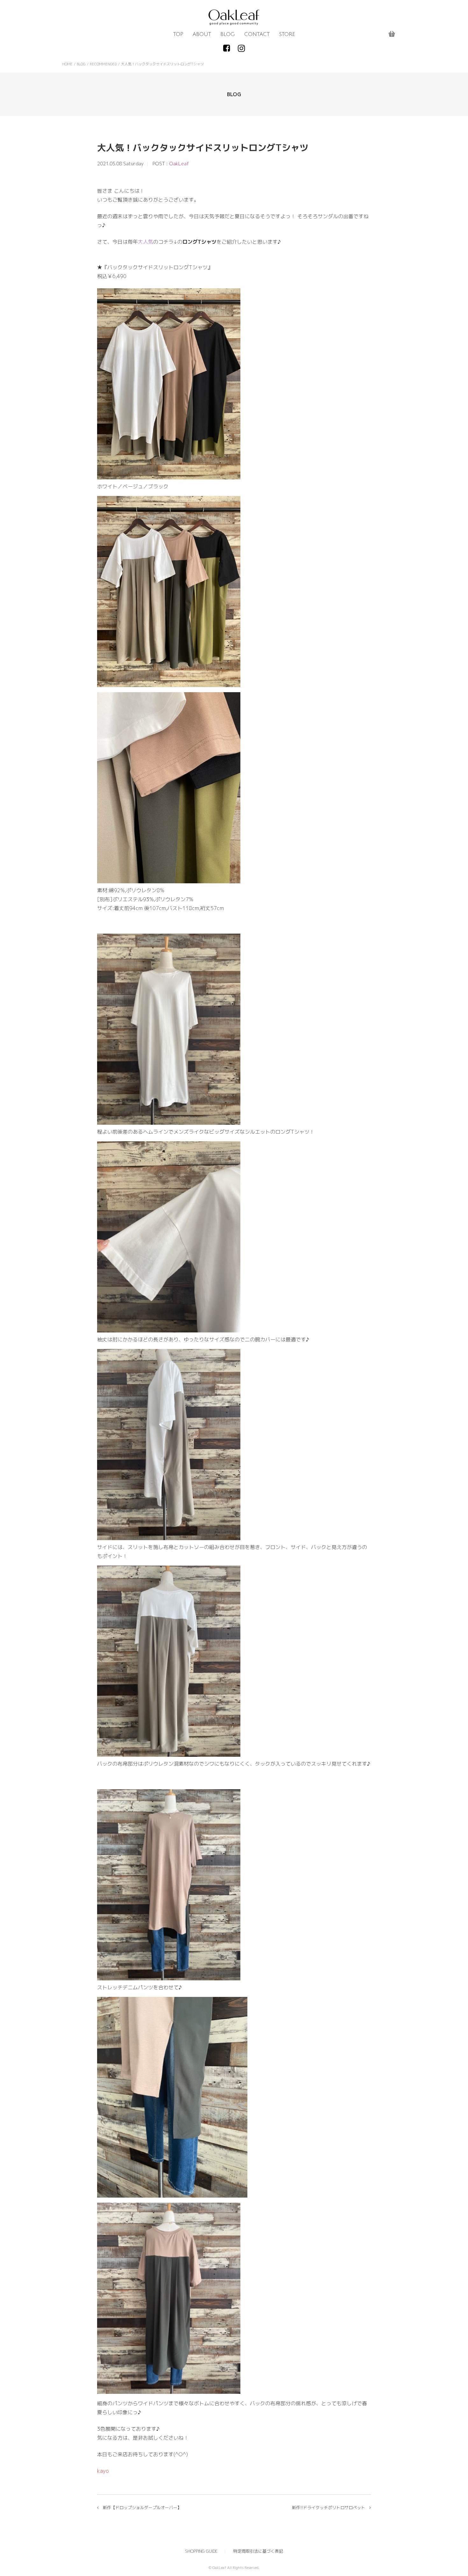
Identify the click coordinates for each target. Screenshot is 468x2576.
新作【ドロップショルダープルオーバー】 (142, 2508)
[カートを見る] (392, 34)
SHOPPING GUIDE (201, 2551)
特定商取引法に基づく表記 (258, 2551)
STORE (287, 34)
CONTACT (257, 34)
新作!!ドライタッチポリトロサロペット (329, 2508)
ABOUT (202, 34)
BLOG (228, 34)
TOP (178, 34)
